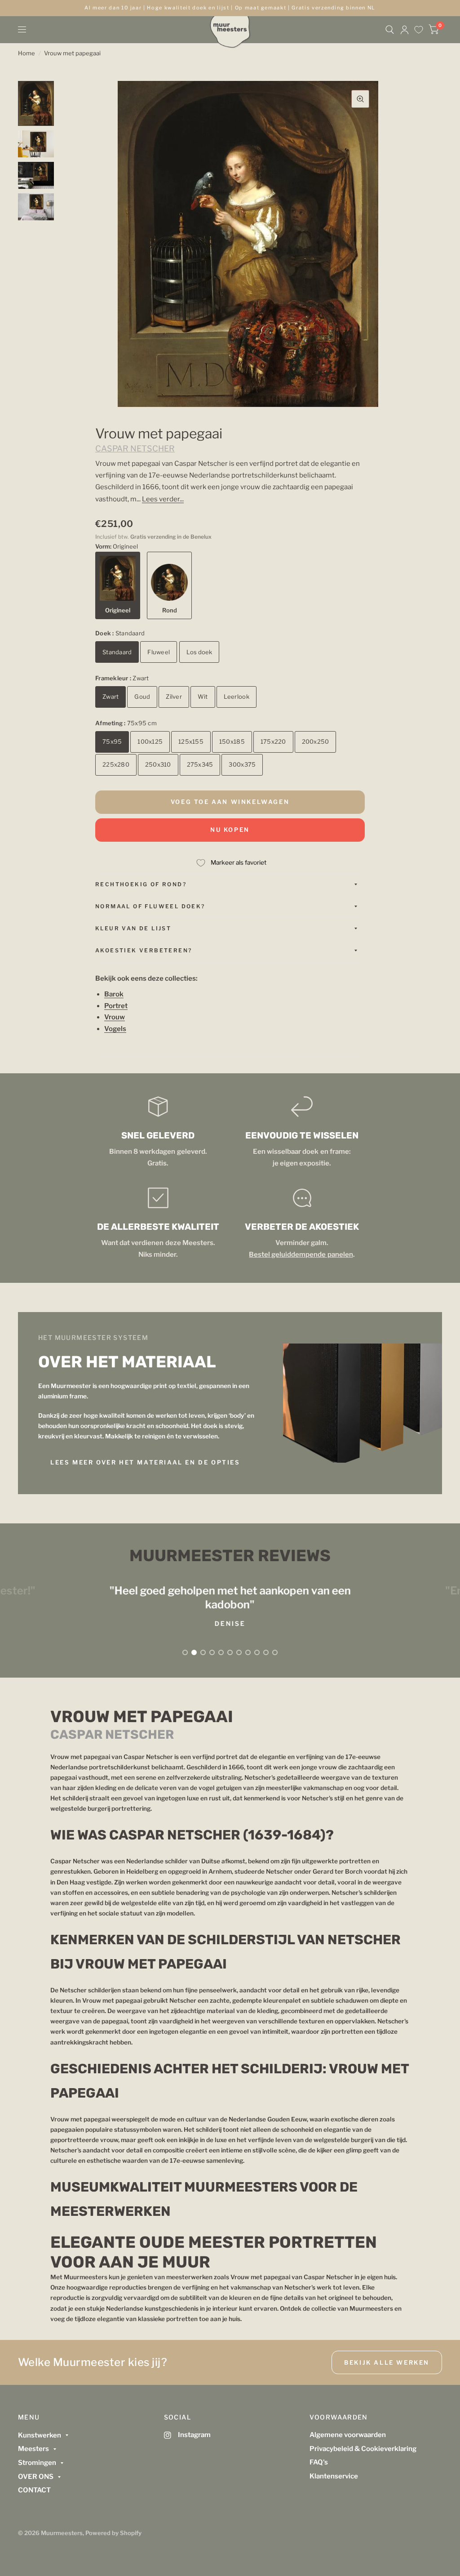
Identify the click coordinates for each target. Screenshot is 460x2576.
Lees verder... (163, 499)
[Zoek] (390, 30)
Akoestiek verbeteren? (144, 950)
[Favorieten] (419, 30)
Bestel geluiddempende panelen (301, 1255)
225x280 (116, 764)
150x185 (232, 741)
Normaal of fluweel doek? (150, 906)
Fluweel (159, 652)
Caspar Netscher (135, 449)
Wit (203, 696)
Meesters (33, 2449)
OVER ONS (36, 2477)
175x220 (273, 741)
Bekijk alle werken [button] (387, 2362)
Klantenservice (334, 2476)
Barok (114, 994)
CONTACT (34, 2490)
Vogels (115, 1029)
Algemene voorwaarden (348, 2435)
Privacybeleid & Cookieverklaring (363, 2449)
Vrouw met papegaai (72, 53)
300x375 (242, 764)
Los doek (199, 652)
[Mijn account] (405, 30)
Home (27, 53)
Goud (142, 696)
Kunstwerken (40, 2435)
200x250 (316, 741)
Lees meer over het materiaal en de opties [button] (145, 1462)
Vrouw (115, 1017)
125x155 (191, 741)
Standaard (117, 652)
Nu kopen (230, 830)
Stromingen (37, 2463)
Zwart (111, 696)
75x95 (112, 741)
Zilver (174, 696)
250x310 (158, 764)
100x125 (150, 741)
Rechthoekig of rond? (141, 884)
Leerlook (237, 696)
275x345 (200, 764)
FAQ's (319, 2462)
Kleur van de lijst (133, 928)
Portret (116, 1006)
